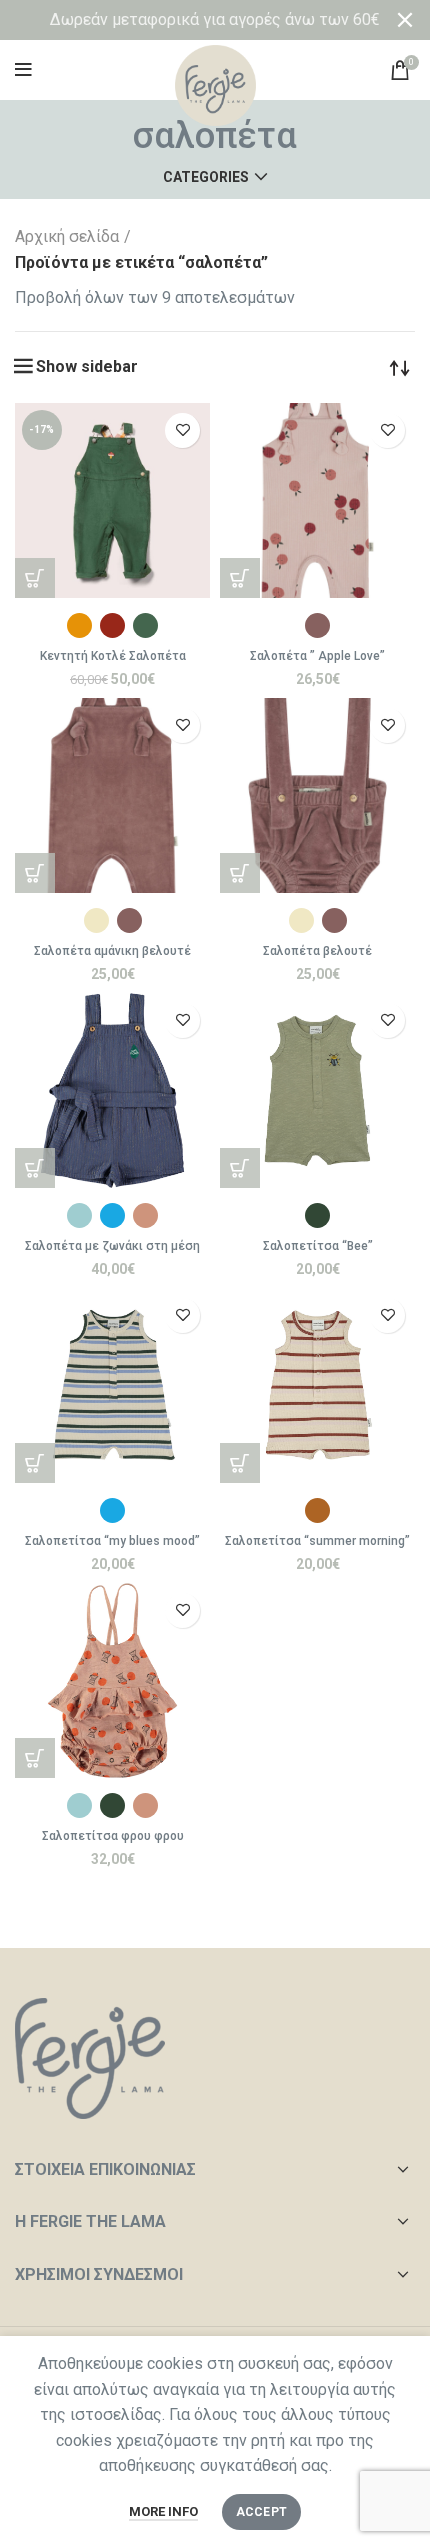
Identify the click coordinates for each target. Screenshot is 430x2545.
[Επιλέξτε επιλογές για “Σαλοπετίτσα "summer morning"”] (240, 1463)
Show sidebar (87, 367)
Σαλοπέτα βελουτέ (317, 951)
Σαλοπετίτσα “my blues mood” (112, 1541)
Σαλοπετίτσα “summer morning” (317, 1541)
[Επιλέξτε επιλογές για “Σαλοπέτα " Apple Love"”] (240, 578)
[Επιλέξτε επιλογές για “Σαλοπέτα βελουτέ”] (240, 873)
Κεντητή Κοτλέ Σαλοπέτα (113, 656)
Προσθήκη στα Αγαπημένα (182, 430)
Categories (206, 177)
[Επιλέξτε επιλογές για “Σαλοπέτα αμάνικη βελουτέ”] (35, 873)
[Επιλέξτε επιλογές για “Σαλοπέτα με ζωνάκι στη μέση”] (35, 1168)
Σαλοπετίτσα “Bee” (318, 1246)
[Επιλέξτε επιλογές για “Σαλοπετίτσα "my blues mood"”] (35, 1463)
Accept (262, 2512)
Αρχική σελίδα (67, 236)
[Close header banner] (405, 20)
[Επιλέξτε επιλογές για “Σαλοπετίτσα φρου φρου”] (35, 1758)
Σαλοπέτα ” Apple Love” (317, 656)
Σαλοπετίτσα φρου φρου (113, 1836)
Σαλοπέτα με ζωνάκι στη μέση (112, 1246)
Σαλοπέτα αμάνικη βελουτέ (112, 951)
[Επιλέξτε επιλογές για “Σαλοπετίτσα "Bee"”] (240, 1168)
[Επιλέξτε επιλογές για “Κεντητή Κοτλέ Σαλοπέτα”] (35, 578)
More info (163, 2511)
